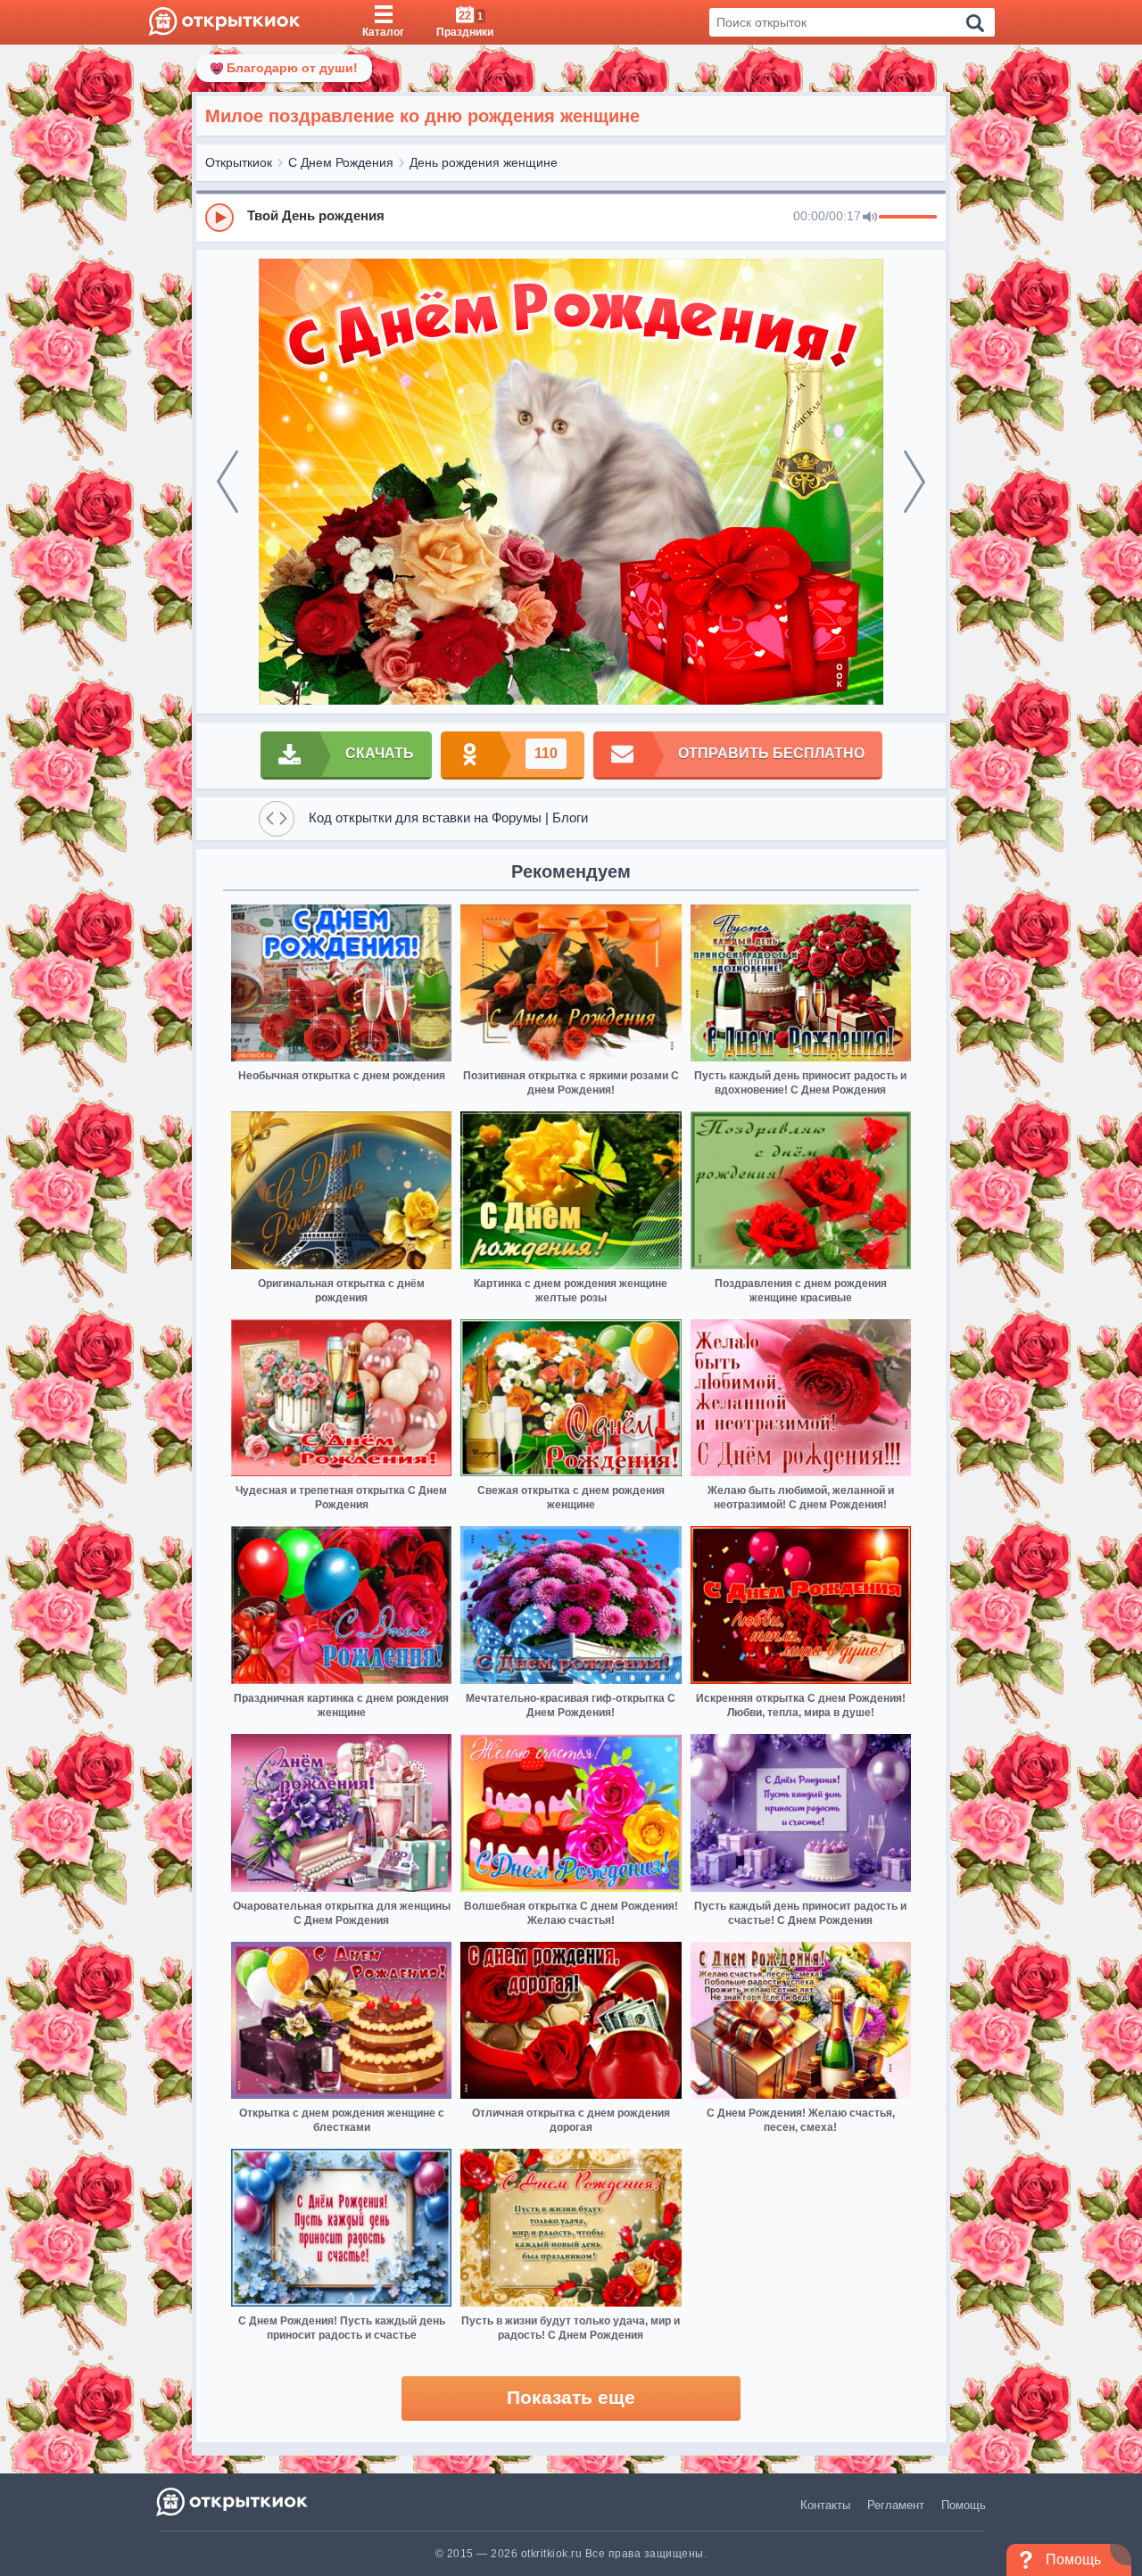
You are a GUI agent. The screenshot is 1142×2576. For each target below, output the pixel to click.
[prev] (228, 482)
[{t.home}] (233, 2502)
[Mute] (870, 218)
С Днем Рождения (341, 162)
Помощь (964, 2505)
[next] (914, 482)
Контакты (825, 2505)
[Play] (219, 218)
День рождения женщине (484, 162)
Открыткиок (239, 162)
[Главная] (224, 22)
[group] (571, 217)
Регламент (896, 2505)
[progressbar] (908, 218)
